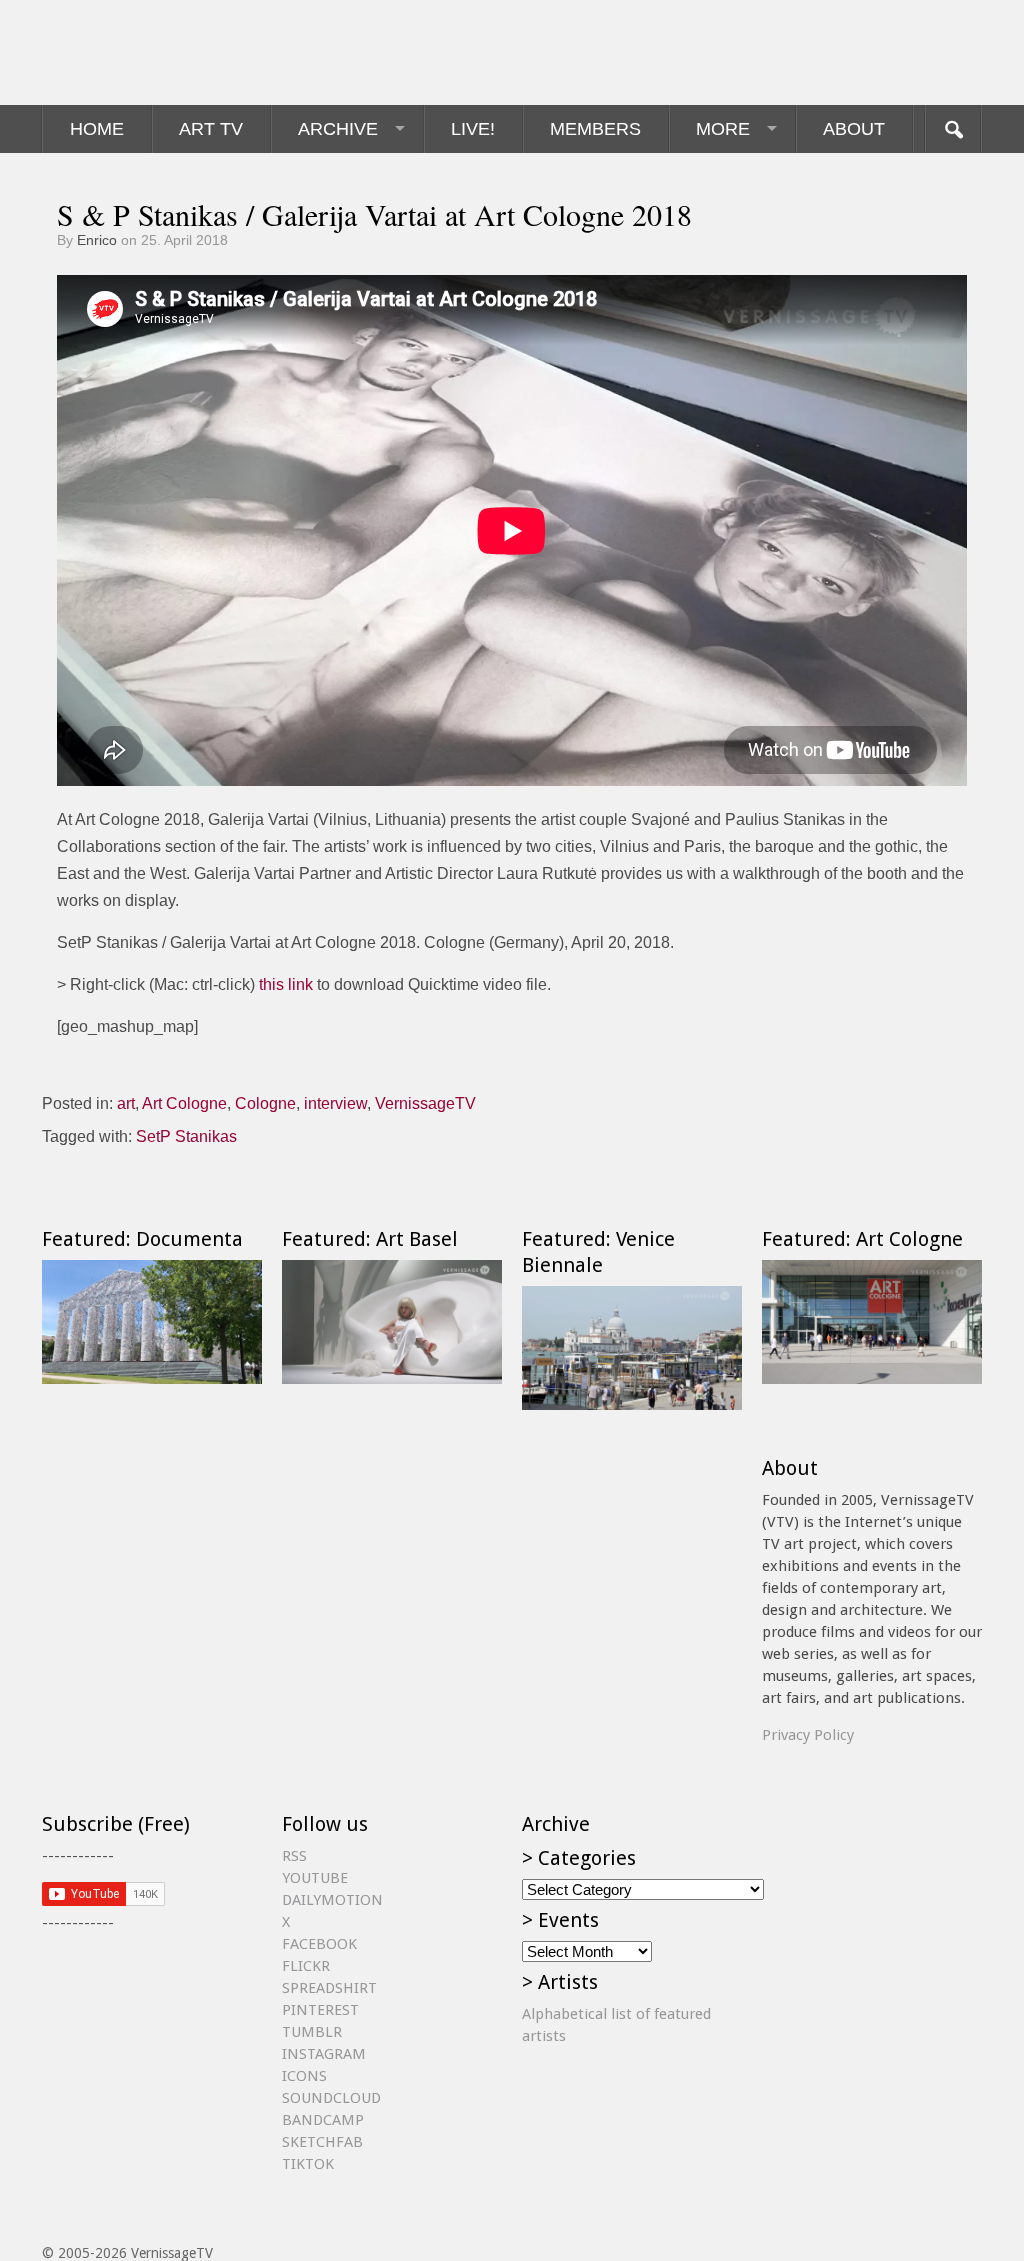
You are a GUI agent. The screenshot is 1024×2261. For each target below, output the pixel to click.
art (126, 1103)
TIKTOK (308, 2164)
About (854, 129)
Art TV (211, 129)
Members (595, 129)
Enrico (97, 240)
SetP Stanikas (186, 1136)
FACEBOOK (319, 1944)
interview (335, 1103)
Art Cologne (184, 1103)
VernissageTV (425, 1103)
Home (97, 129)
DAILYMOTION (332, 1900)
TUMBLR (312, 2032)
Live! (473, 129)
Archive (338, 129)
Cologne (265, 1103)
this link (286, 984)
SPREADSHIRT (329, 1988)
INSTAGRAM (324, 2054)
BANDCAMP (323, 2120)
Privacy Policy (808, 1735)
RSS (294, 1856)
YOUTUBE (315, 1878)
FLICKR (306, 1966)
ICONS (304, 2076)
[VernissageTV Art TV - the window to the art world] (142, 52)
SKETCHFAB (322, 2142)
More (723, 129)
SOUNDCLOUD (331, 2098)
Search (953, 129)
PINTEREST (320, 2010)
